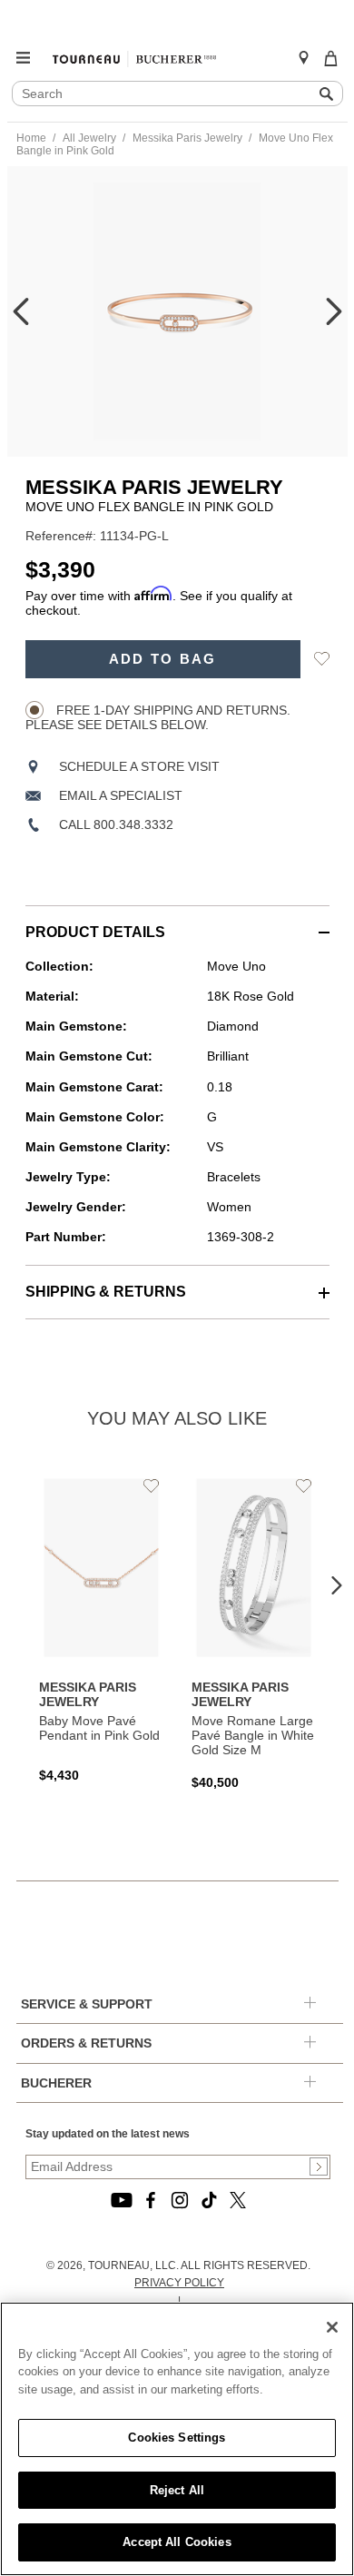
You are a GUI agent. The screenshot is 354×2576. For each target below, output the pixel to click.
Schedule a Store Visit (139, 766)
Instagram (180, 2200)
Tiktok (209, 2200)
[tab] (177, 923)
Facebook (151, 2200)
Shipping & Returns (106, 1292)
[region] (177, 2439)
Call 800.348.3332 (116, 824)
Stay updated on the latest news (108, 2134)
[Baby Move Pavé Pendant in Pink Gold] (102, 1628)
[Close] (332, 2327)
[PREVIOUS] (21, 311)
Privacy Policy (179, 2283)
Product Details (95, 932)
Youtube (122, 2200)
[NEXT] (334, 311)
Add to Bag (163, 659)
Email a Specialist (121, 795)
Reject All (177, 2490)
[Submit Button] (319, 2166)
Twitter (238, 2200)
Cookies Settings (177, 2438)
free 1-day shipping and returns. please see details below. (158, 717)
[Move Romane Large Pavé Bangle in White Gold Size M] (254, 1632)
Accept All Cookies (177, 2542)
